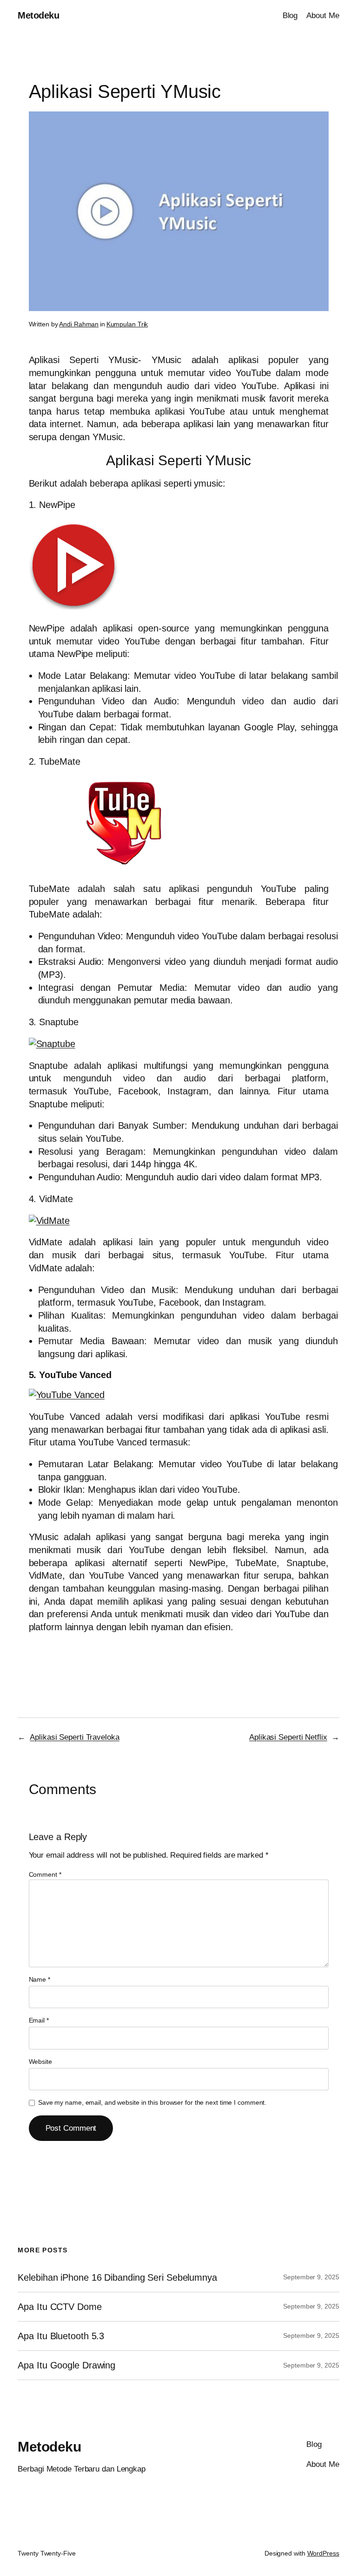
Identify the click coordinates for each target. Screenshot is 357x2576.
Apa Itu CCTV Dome (59, 2307)
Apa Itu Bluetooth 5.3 (61, 2336)
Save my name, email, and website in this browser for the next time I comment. (152, 2102)
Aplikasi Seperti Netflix (288, 1737)
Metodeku (38, 15)
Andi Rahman (79, 324)
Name (40, 1979)
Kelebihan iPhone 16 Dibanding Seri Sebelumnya (117, 2277)
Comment (45, 1874)
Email (39, 2020)
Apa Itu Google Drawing (66, 2365)
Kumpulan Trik (127, 324)
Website (40, 2062)
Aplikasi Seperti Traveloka (74, 1737)
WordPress (323, 2553)
